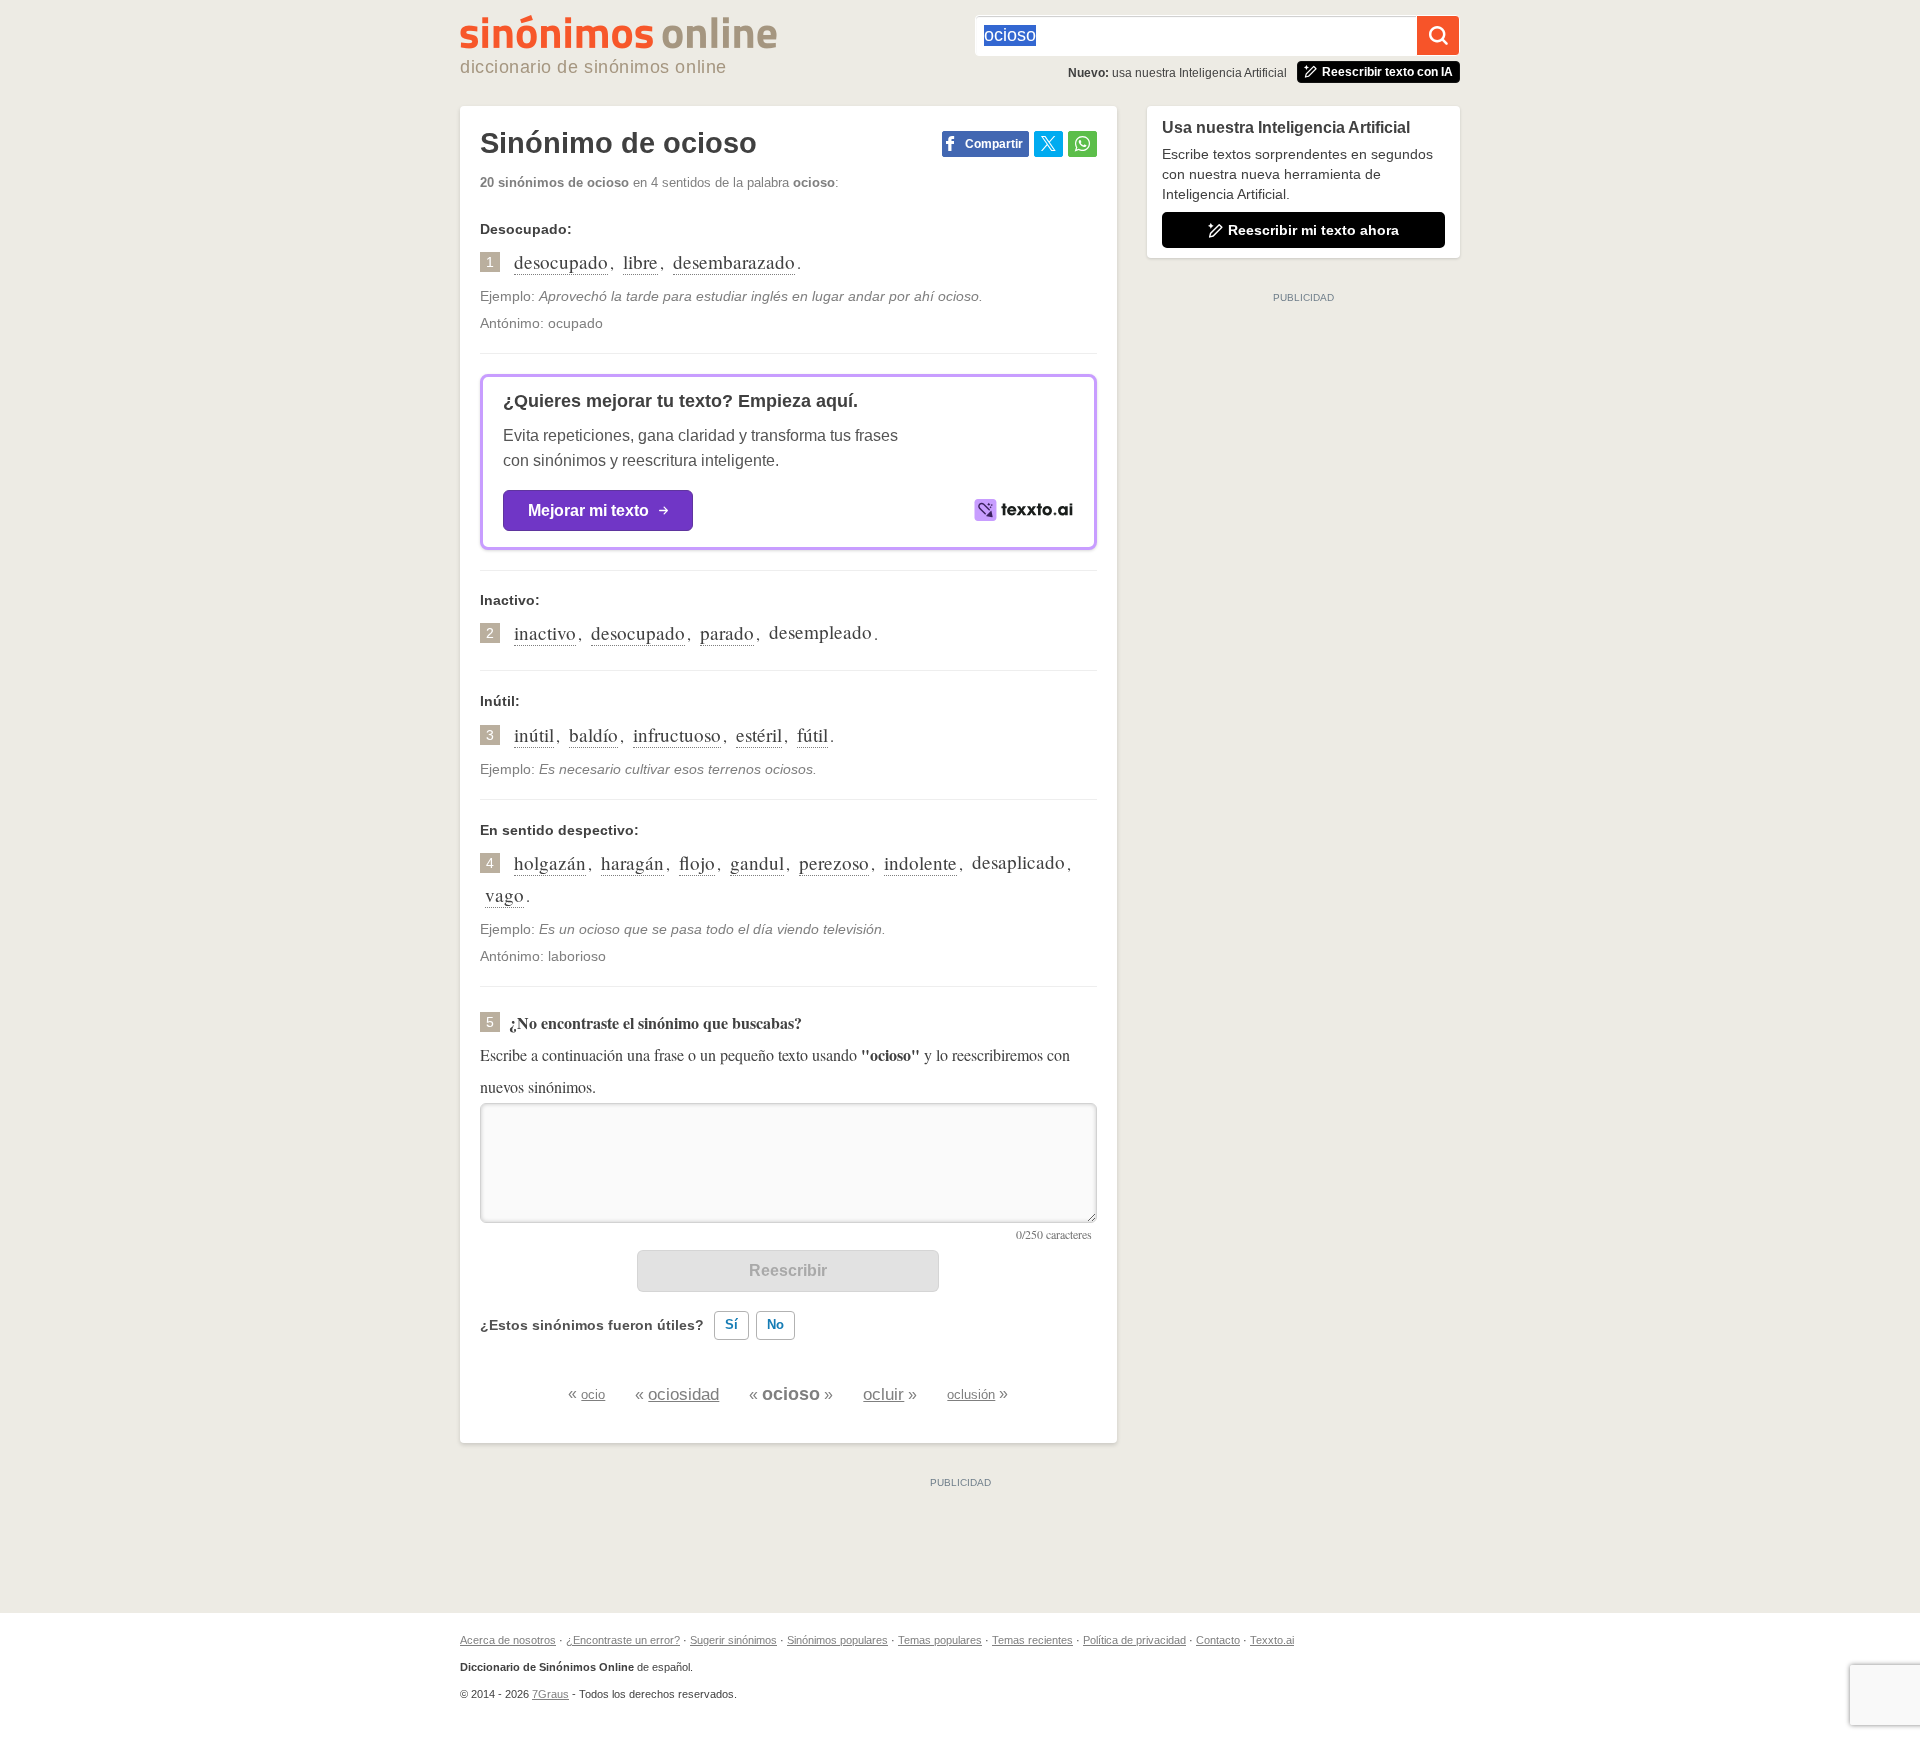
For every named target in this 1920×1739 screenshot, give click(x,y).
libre (640, 261)
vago (504, 894)
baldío (593, 734)
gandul (757, 862)
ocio (593, 1394)
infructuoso (677, 734)
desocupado (561, 261)
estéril (759, 734)
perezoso (834, 862)
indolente (920, 862)
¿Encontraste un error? (623, 1640)
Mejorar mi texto (588, 510)
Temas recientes (1032, 1640)
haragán (632, 862)
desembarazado (734, 261)
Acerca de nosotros (508, 1640)
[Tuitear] (1048, 144)
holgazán (550, 862)
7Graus (550, 1694)
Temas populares (940, 1640)
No (775, 1324)
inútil (534, 734)
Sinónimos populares (837, 1640)
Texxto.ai (1272, 1640)
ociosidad (683, 1394)
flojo (697, 862)
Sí (731, 1324)
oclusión (971, 1394)
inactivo (545, 632)
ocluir (883, 1394)
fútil (812, 734)
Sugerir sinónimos (733, 1640)
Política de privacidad (1134, 1640)
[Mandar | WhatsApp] (1082, 144)
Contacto (1218, 1640)
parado (727, 632)
